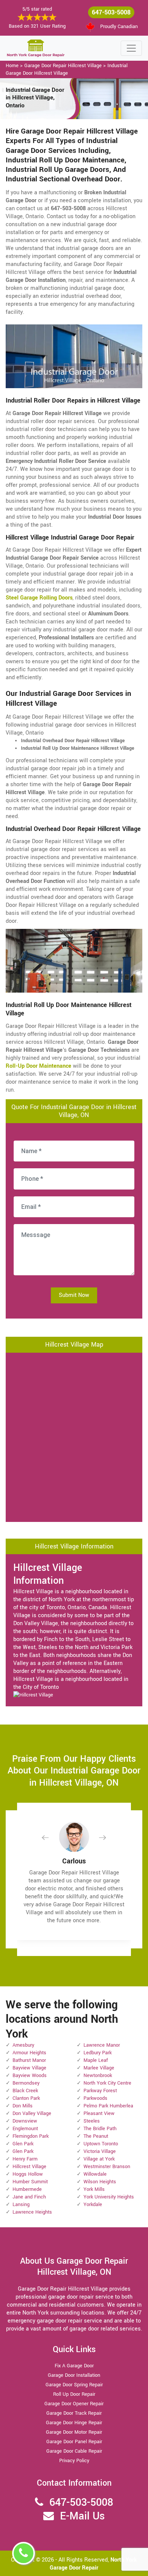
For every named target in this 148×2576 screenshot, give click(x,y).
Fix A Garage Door (74, 2366)
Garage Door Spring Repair (74, 2385)
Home (12, 66)
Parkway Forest (100, 2091)
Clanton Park (26, 2098)
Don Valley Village (32, 2113)
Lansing (21, 2205)
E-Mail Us (82, 2516)
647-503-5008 (111, 12)
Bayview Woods (30, 2076)
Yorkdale (93, 2205)
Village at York (99, 2159)
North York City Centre (107, 2083)
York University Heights (109, 2197)
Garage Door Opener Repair (74, 2404)
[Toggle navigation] (131, 48)
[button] (51, 1837)
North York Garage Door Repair (93, 2564)
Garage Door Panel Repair (74, 2442)
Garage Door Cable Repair (74, 2451)
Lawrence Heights (32, 2212)
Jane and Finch (29, 2197)
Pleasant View (99, 2113)
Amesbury (23, 2045)
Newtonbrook (98, 2076)
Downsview (25, 2121)
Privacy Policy (74, 2461)
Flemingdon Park (31, 2136)
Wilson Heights (100, 2182)
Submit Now (74, 1295)
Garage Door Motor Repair (74, 2432)
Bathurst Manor (29, 2060)
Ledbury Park (98, 2053)
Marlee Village (99, 2068)
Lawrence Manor (102, 2045)
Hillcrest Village (29, 2167)
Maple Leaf (96, 2060)
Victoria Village (100, 2151)
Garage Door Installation (74, 2375)
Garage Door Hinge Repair (74, 2423)
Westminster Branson (107, 2167)
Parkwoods (95, 2098)
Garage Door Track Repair (74, 2413)
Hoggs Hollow (28, 2174)
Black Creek (25, 2091)
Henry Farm (25, 2159)
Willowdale (95, 2174)
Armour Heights (29, 2053)
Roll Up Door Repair (74, 2394)
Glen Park (23, 2144)
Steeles (92, 2121)
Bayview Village (29, 2068)
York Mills (94, 2189)
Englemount (25, 2129)
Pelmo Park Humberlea (108, 2106)
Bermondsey (26, 2083)
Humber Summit (30, 2182)
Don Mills (23, 2106)
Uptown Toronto (101, 2144)
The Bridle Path (100, 2129)
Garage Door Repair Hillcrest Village (63, 66)
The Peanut (96, 2136)
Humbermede (27, 2189)
